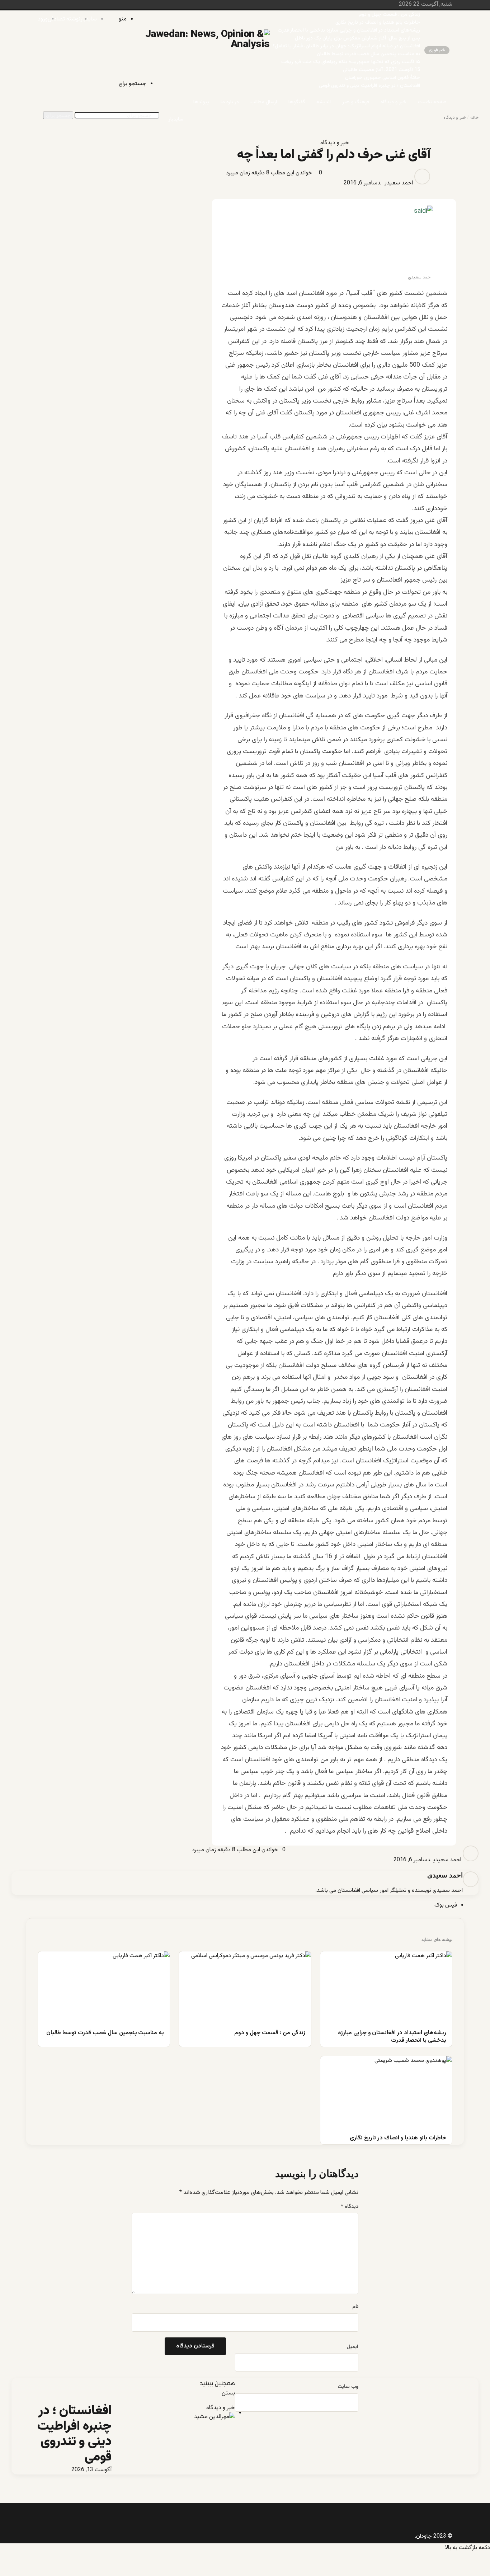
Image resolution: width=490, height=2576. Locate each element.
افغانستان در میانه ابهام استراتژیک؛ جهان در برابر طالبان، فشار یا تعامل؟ (346, 46)
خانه (474, 118)
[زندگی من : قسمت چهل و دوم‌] (245, 1989)
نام (355, 2307)
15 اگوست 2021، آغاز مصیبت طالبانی (381, 70)
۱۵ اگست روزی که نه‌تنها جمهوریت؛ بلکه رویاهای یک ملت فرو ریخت (351, 62)
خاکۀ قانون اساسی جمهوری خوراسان (383, 78)
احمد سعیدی (399, 183)
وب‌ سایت (348, 2387)
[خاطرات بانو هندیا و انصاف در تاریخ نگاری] (386, 2093)
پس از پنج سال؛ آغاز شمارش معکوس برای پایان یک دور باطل (357, 38)
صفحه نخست (432, 102)
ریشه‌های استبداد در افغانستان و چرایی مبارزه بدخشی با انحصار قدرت (349, 30)
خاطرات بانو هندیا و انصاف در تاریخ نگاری (378, 23)
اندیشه (324, 102)
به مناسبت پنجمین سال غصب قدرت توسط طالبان (368, 54)
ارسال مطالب (264, 102)
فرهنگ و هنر (356, 102)
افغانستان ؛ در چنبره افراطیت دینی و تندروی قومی (369, 86)
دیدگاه (350, 2207)
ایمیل (352, 2347)
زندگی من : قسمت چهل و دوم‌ (389, 15)
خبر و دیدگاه (394, 102)
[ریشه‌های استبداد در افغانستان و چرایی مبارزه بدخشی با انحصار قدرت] (386, 1989)
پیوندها (201, 102)
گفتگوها (297, 102)
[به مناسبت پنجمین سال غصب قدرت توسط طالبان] (104, 1989)
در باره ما (230, 102)
